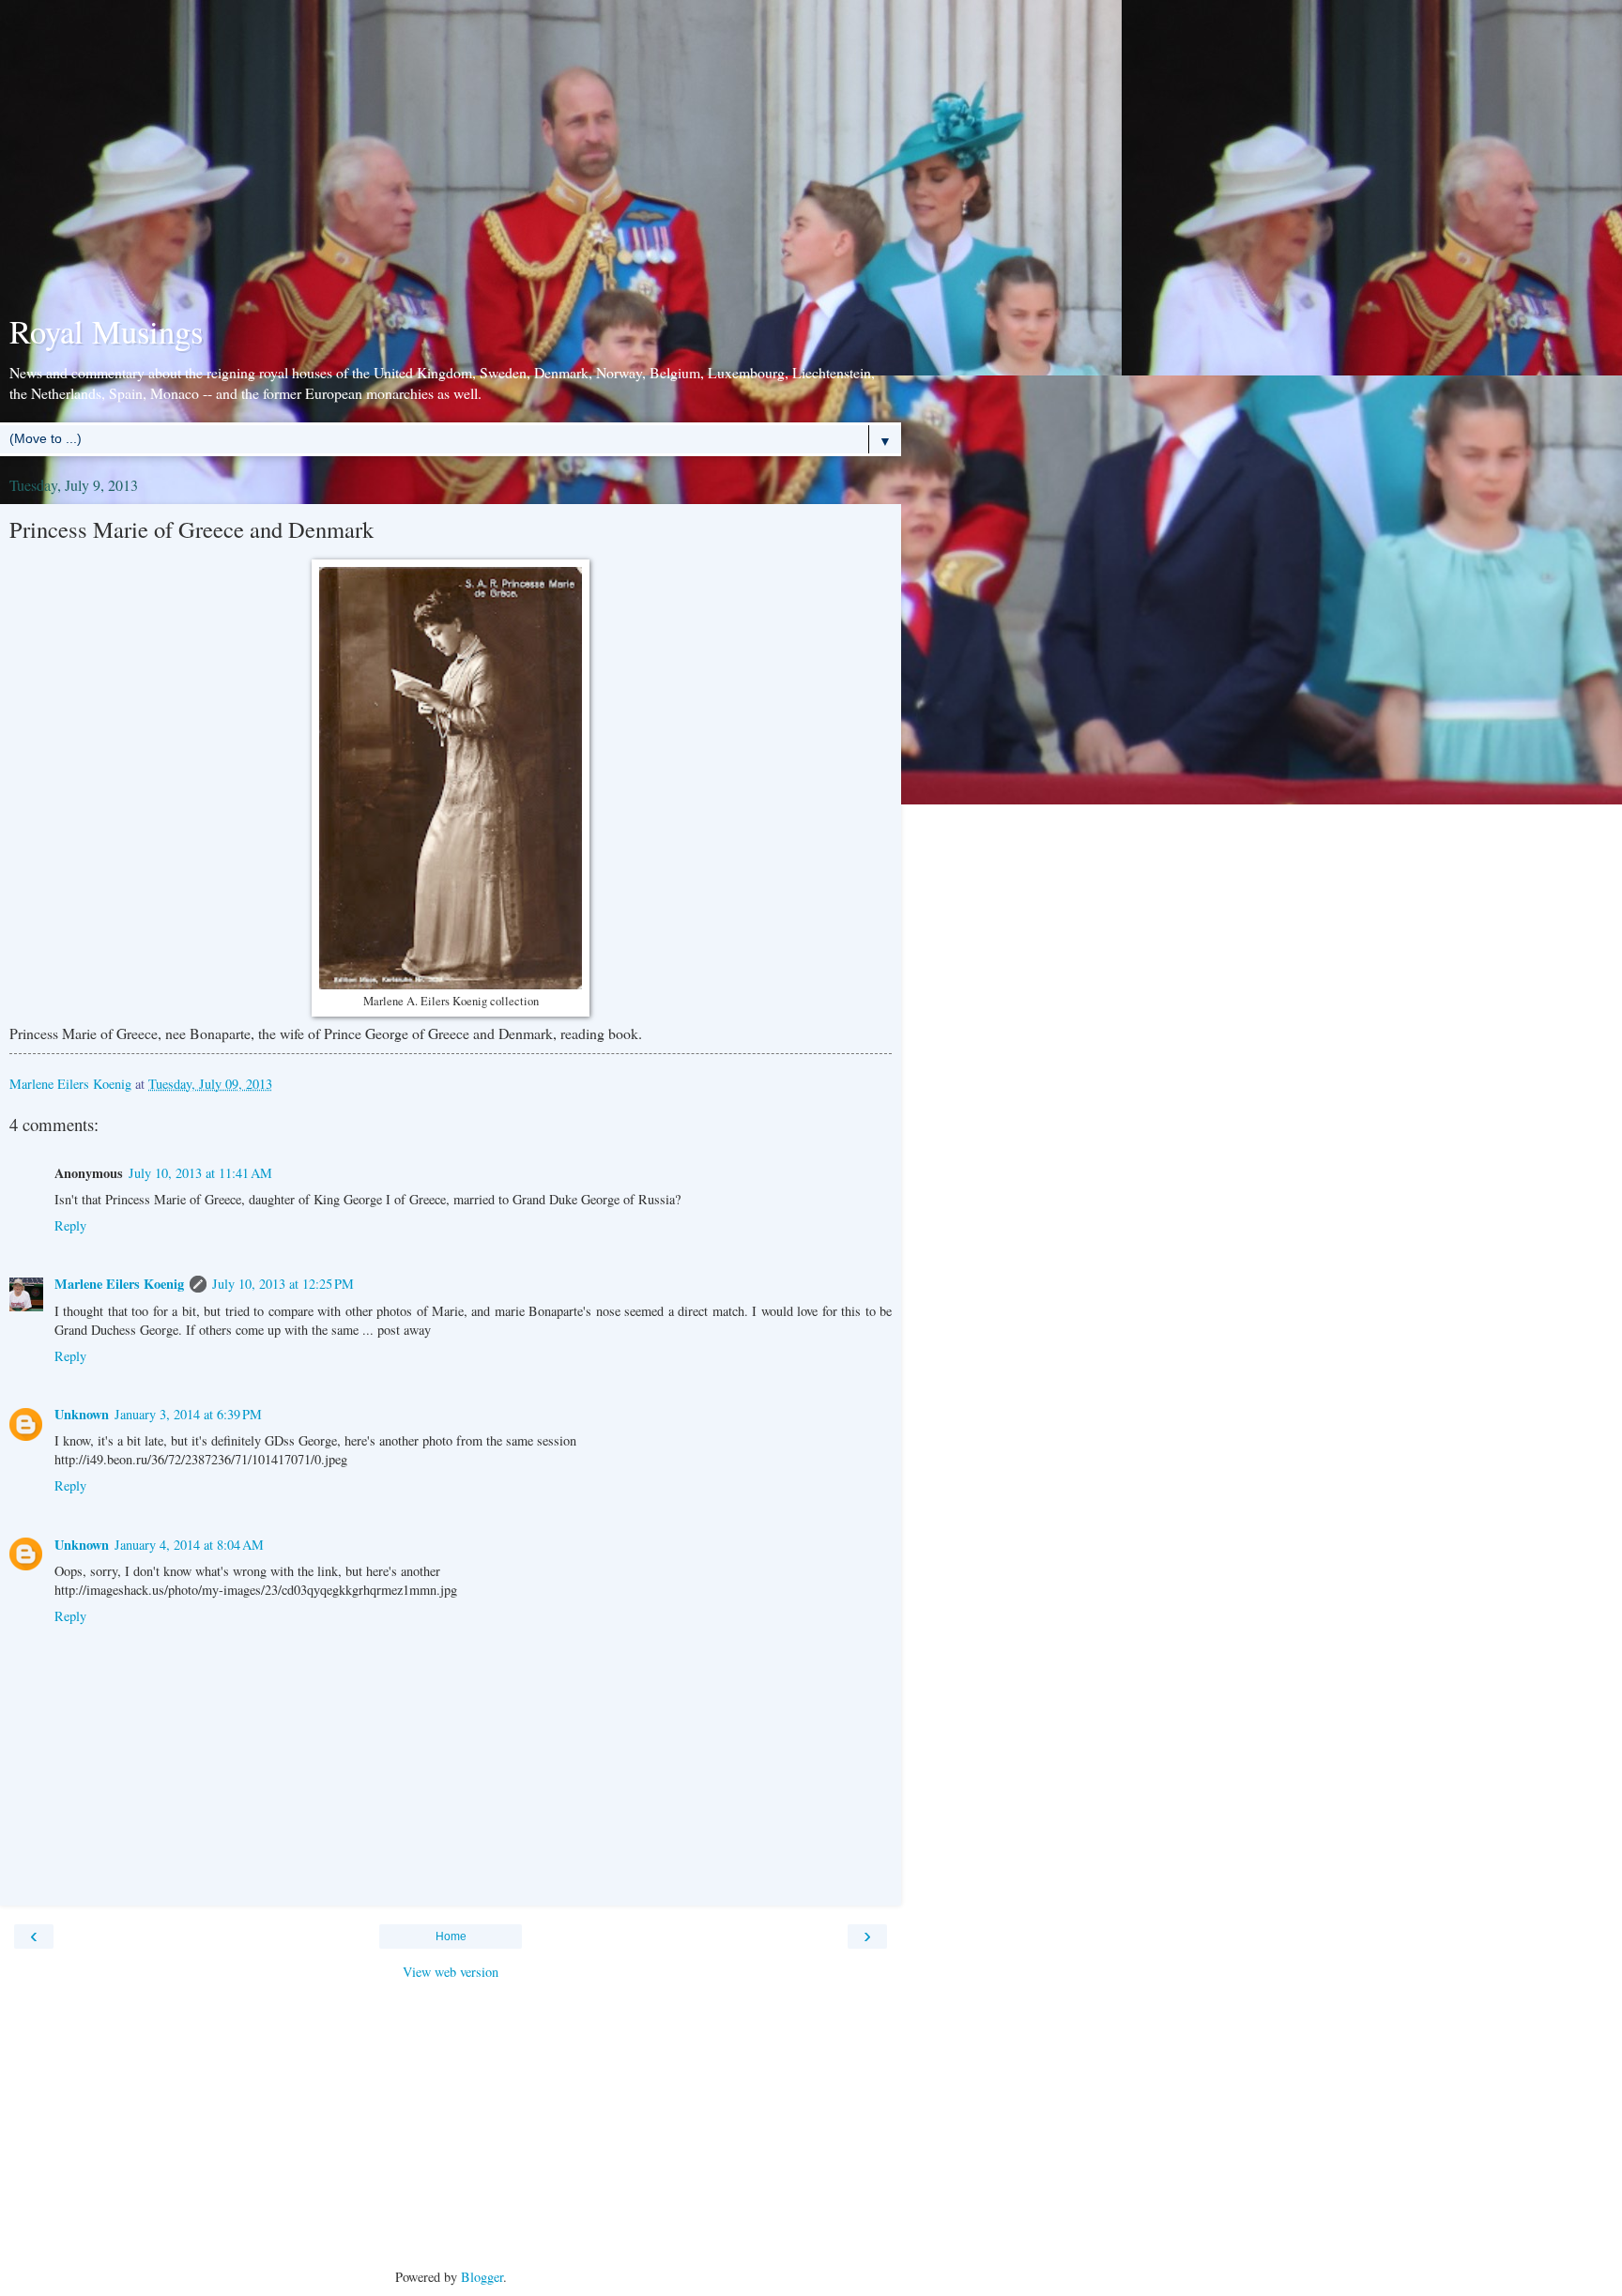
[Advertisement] (451, 160)
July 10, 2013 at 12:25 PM (283, 1284)
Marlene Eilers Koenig (119, 1284)
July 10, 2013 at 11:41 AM (200, 1173)
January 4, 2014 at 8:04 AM (189, 1545)
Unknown (82, 1414)
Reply (70, 1225)
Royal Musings (106, 331)
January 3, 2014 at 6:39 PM (188, 1414)
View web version (451, 1972)
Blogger (482, 2277)
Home (451, 1936)
